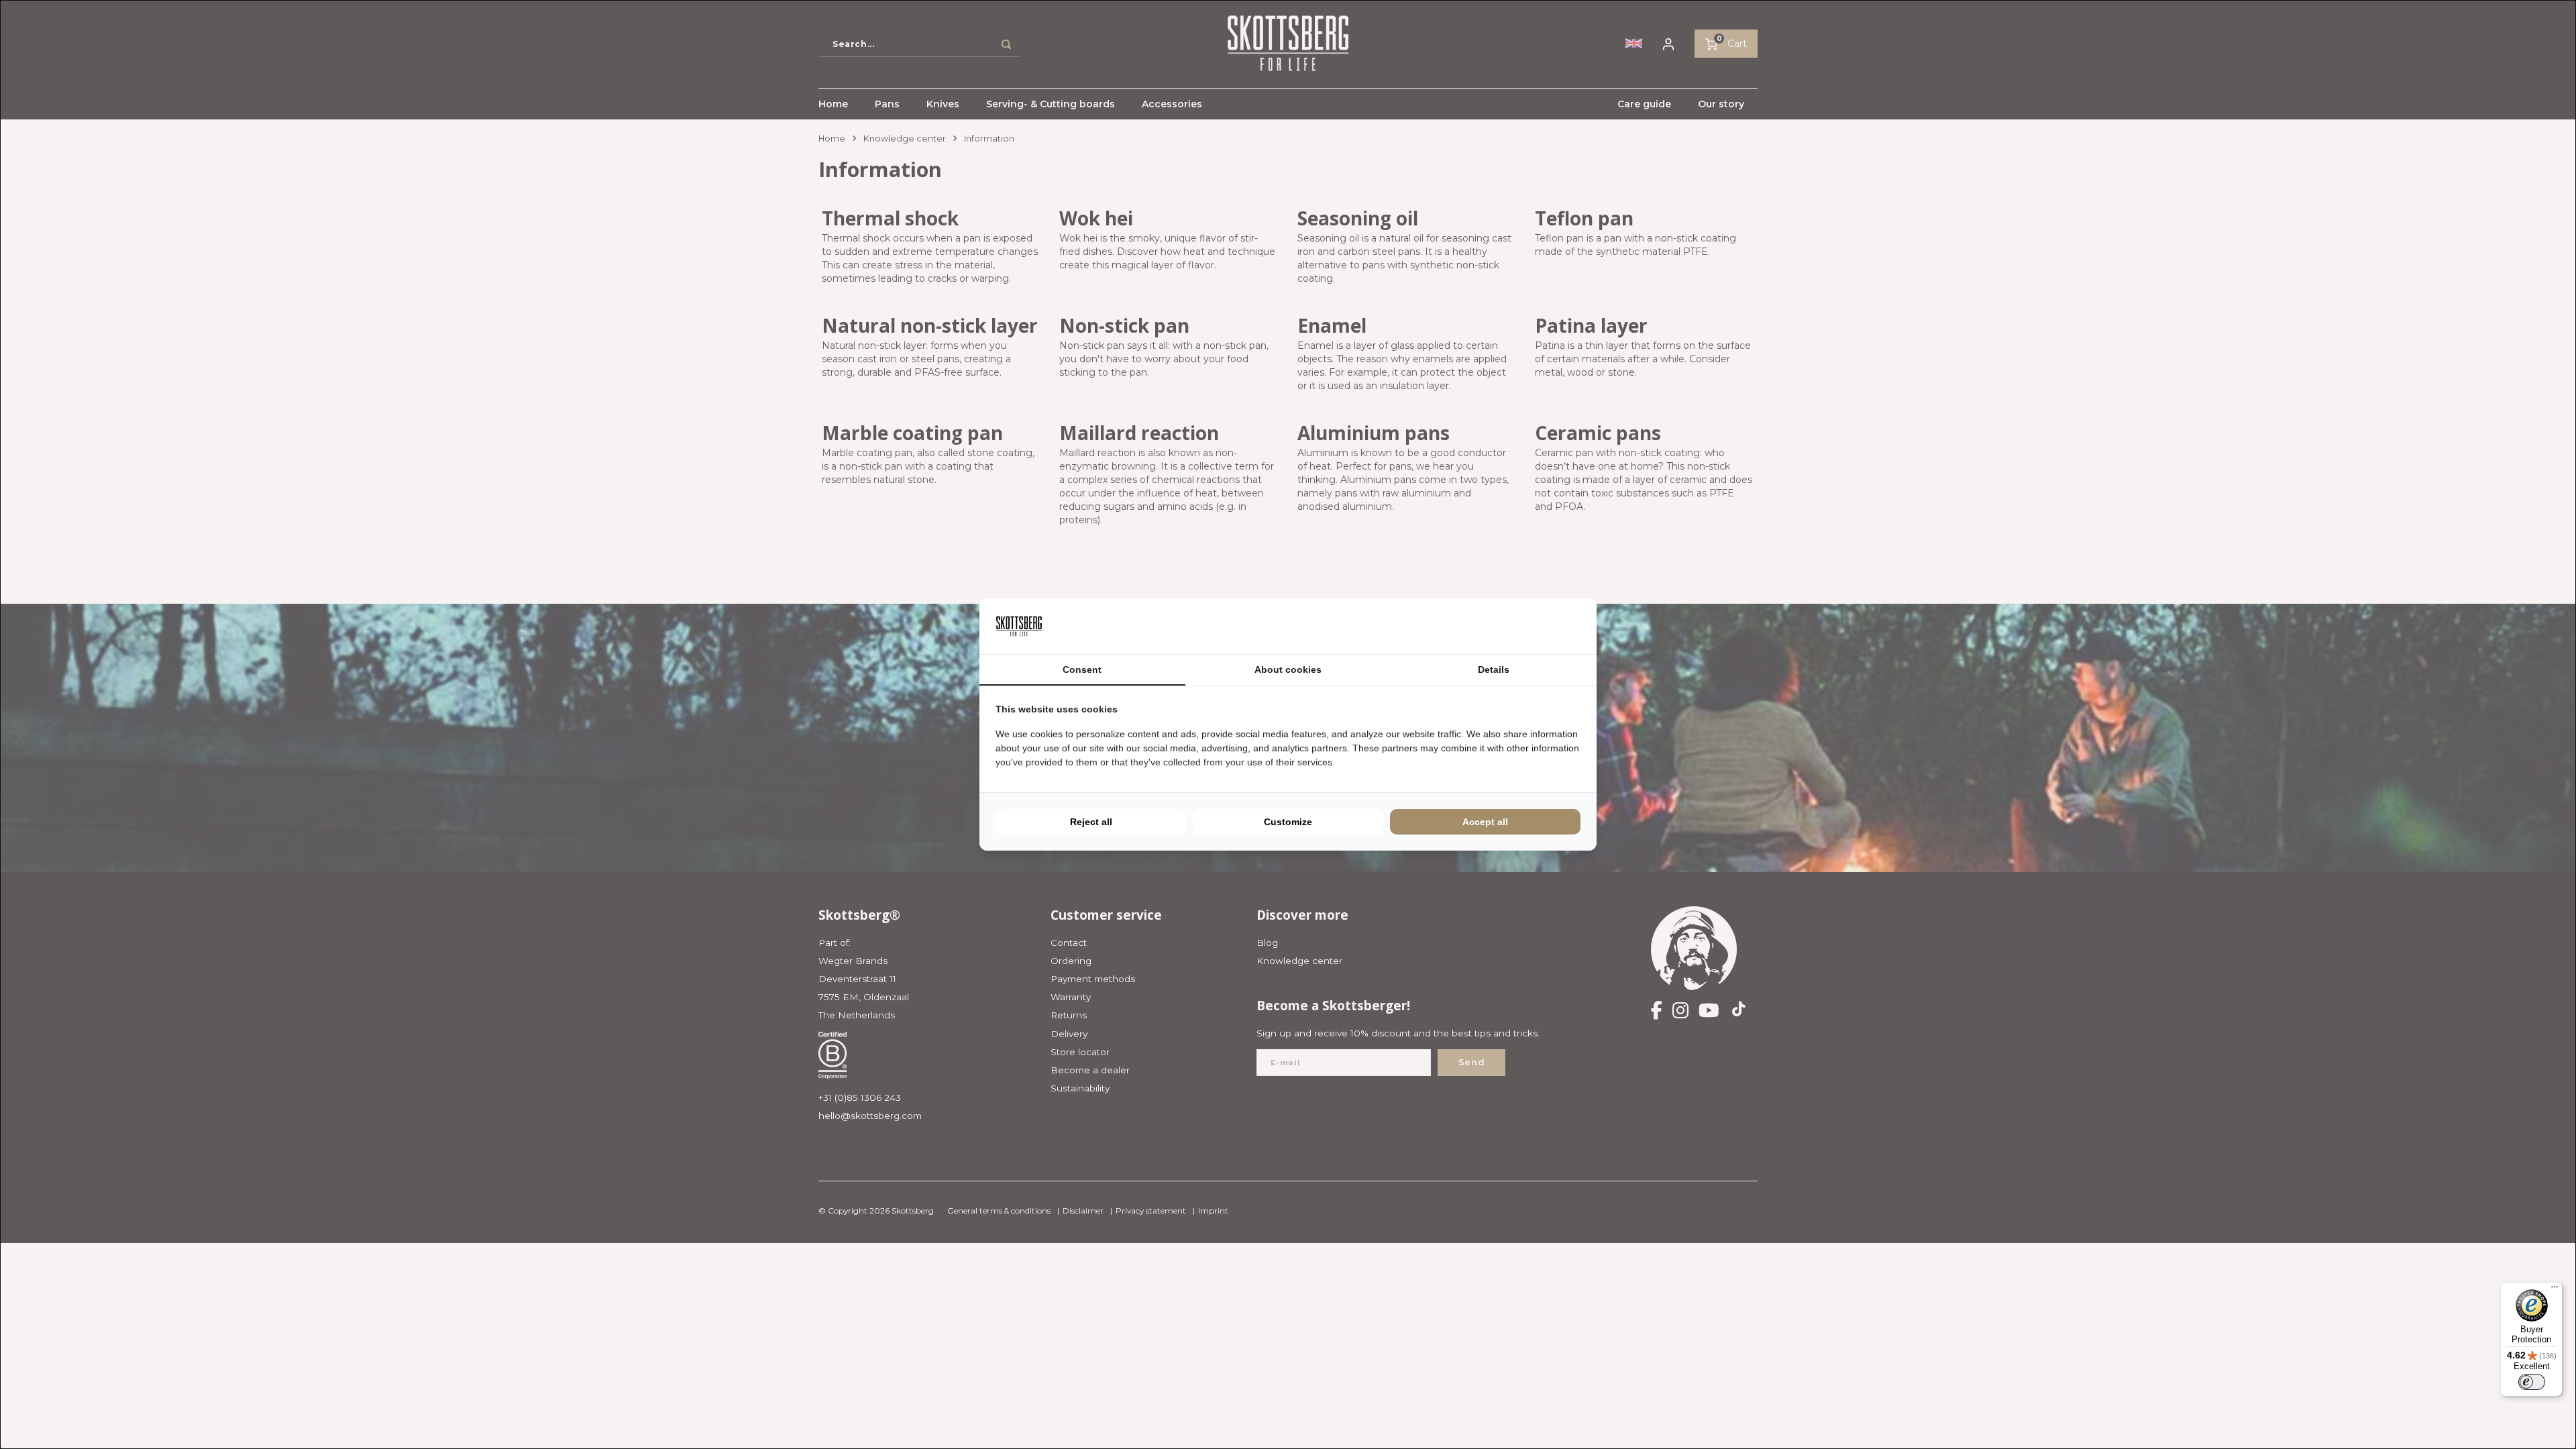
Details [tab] (1494, 669)
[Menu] (2555, 1290)
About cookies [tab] (1288, 669)
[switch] (2532, 1382)
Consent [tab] (1082, 669)
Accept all (1485, 822)
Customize (1288, 822)
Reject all (1091, 822)
